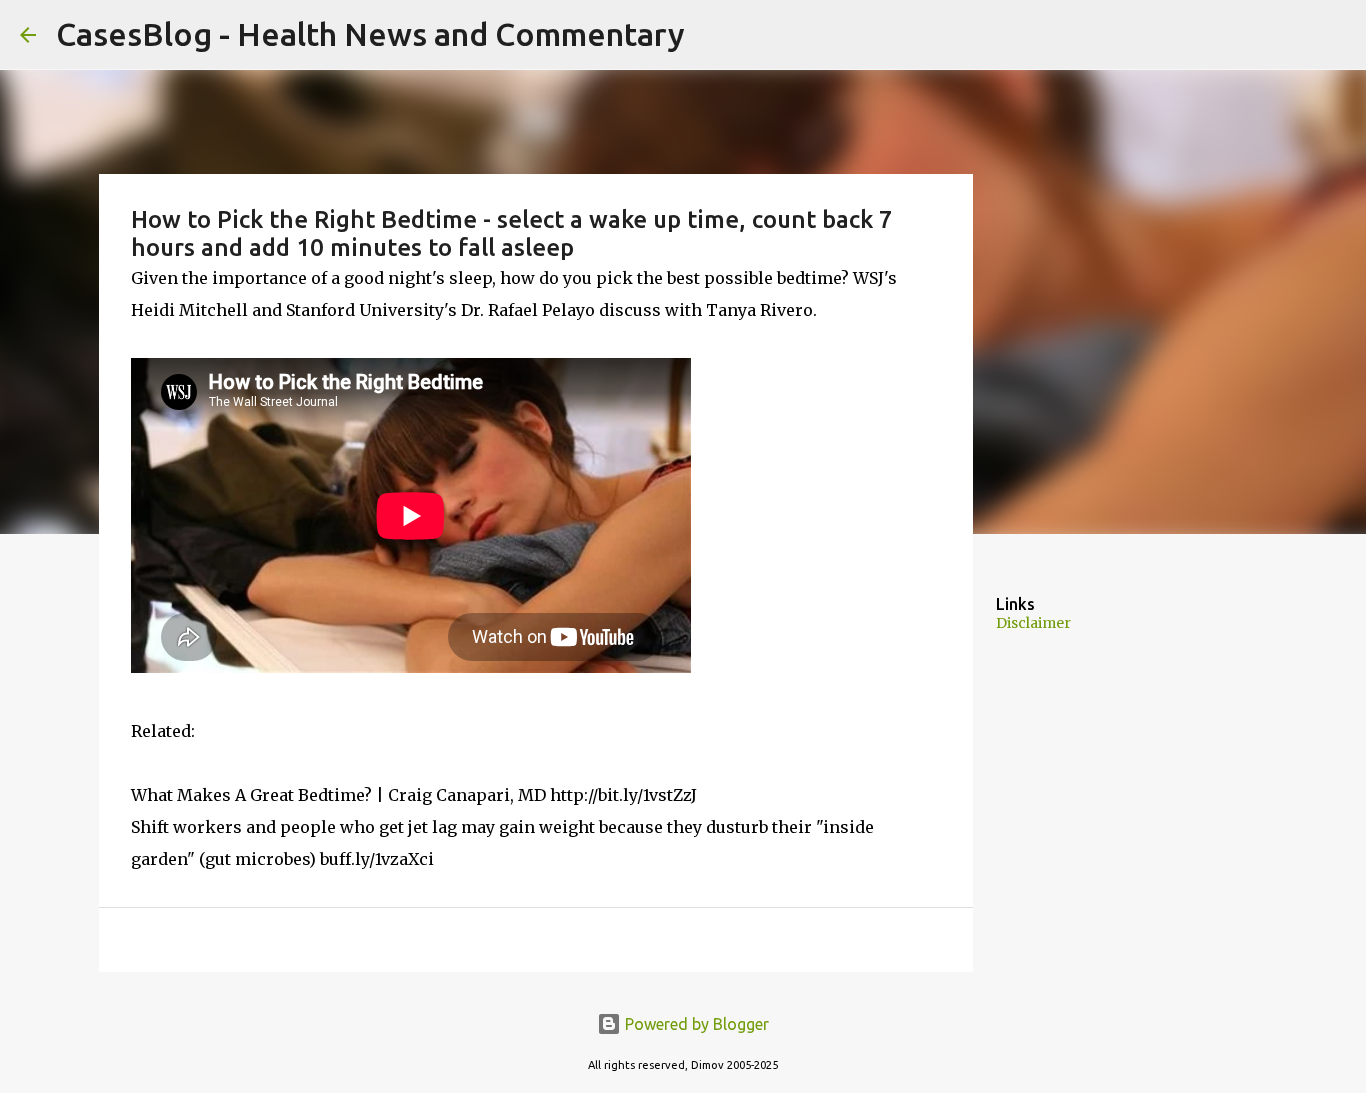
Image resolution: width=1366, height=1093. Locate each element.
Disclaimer (1033, 623)
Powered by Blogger (695, 1024)
